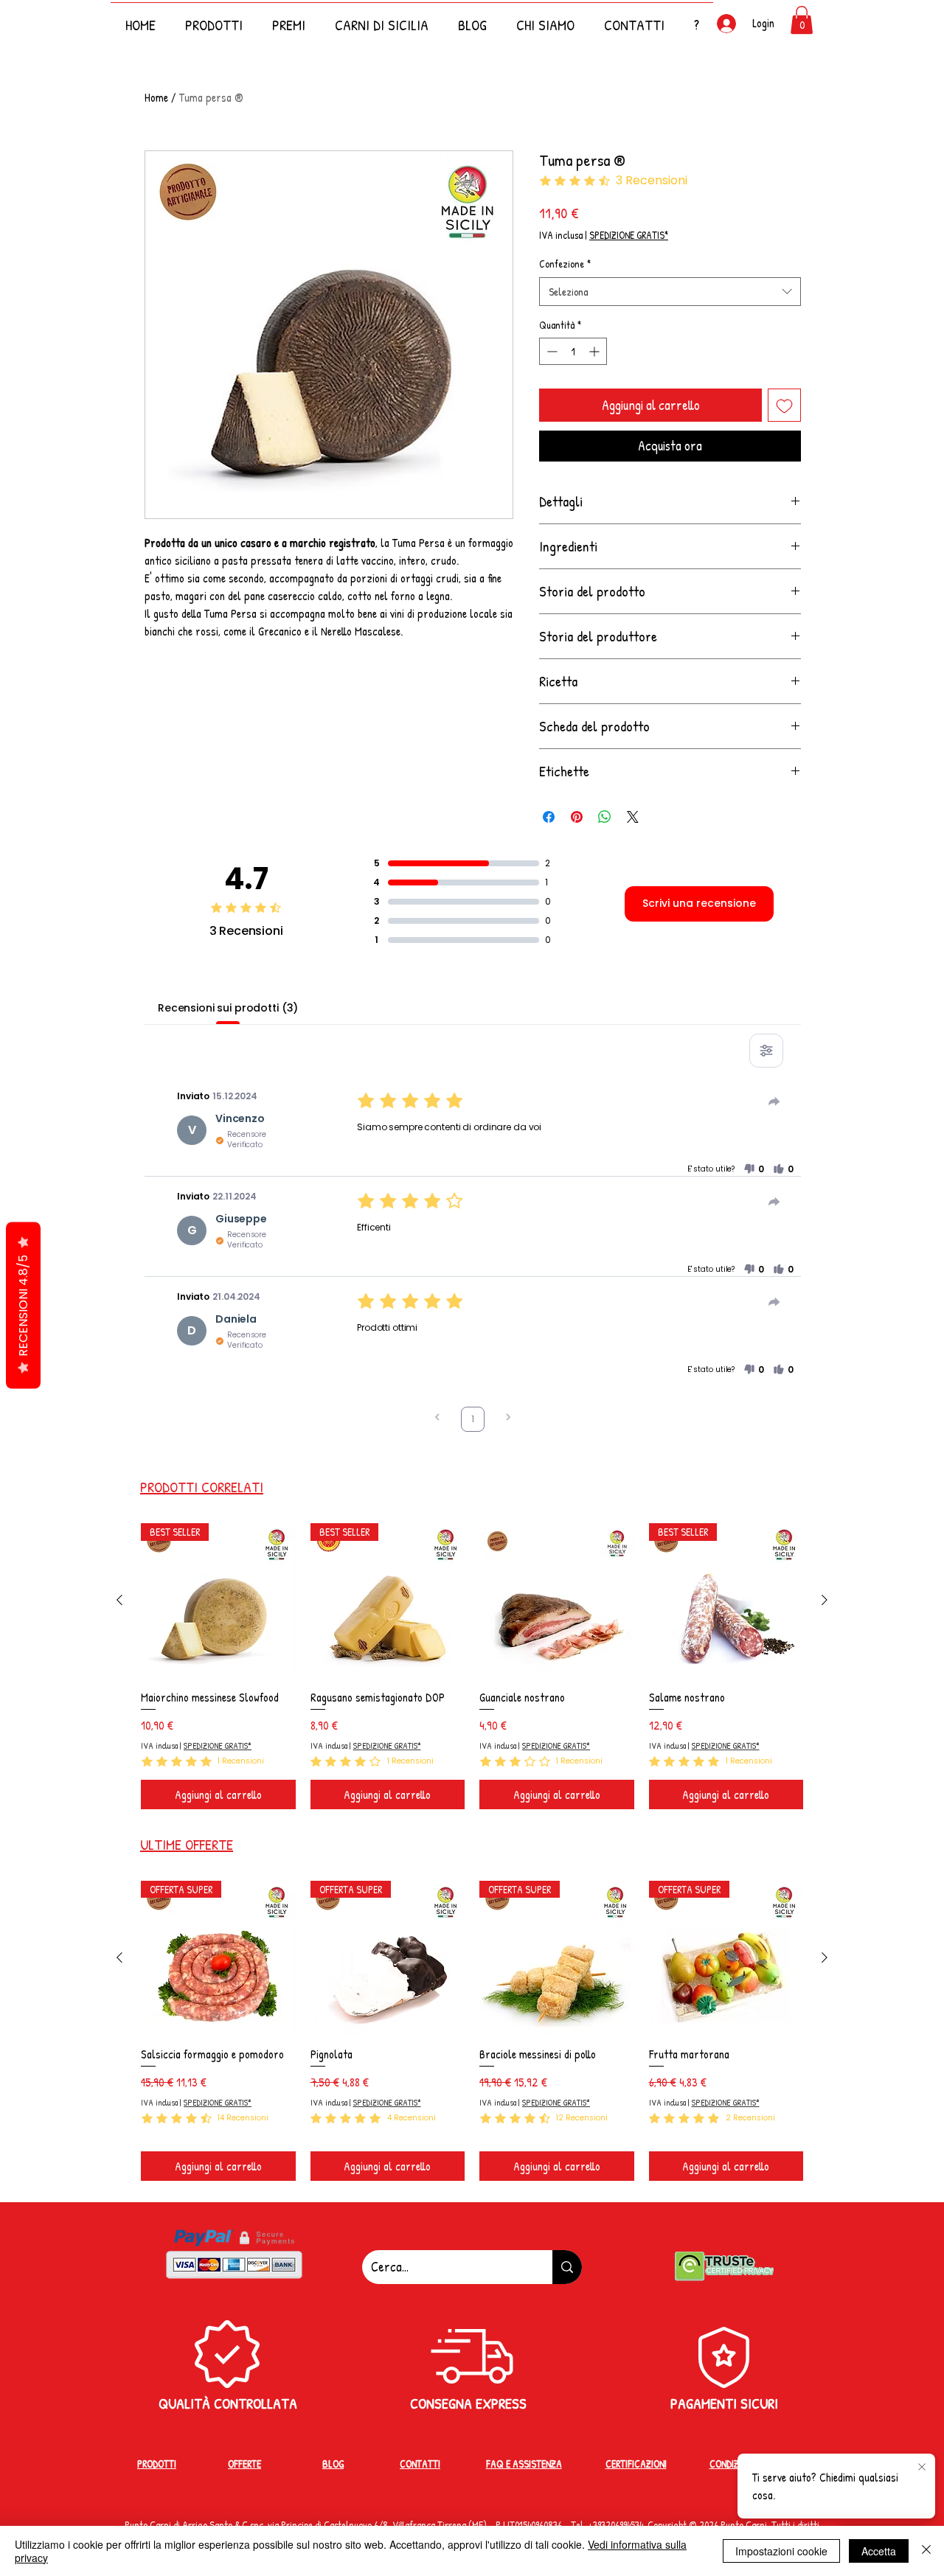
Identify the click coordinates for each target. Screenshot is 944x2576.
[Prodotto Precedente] (119, 1600)
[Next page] (508, 1419)
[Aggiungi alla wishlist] (784, 405)
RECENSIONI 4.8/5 (23, 1306)
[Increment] (596, 351)
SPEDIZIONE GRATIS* (629, 235)
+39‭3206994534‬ (615, 2525)
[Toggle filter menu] (766, 1051)
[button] (696, 18)
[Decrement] (551, 351)
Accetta (879, 2551)
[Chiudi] (926, 2551)
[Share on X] (633, 817)
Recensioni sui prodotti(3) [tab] (228, 1008)
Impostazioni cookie (781, 2551)
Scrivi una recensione (699, 903)
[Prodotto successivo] (825, 1600)
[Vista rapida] (557, 1601)
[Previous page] (437, 1419)
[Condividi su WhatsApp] (605, 817)
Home (156, 97)
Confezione (565, 264)
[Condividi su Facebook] (549, 817)
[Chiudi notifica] (922, 2468)
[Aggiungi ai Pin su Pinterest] (577, 817)
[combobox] (670, 292)
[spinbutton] (573, 351)
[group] (472, 1666)
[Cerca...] (567, 2267)
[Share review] (774, 1101)
